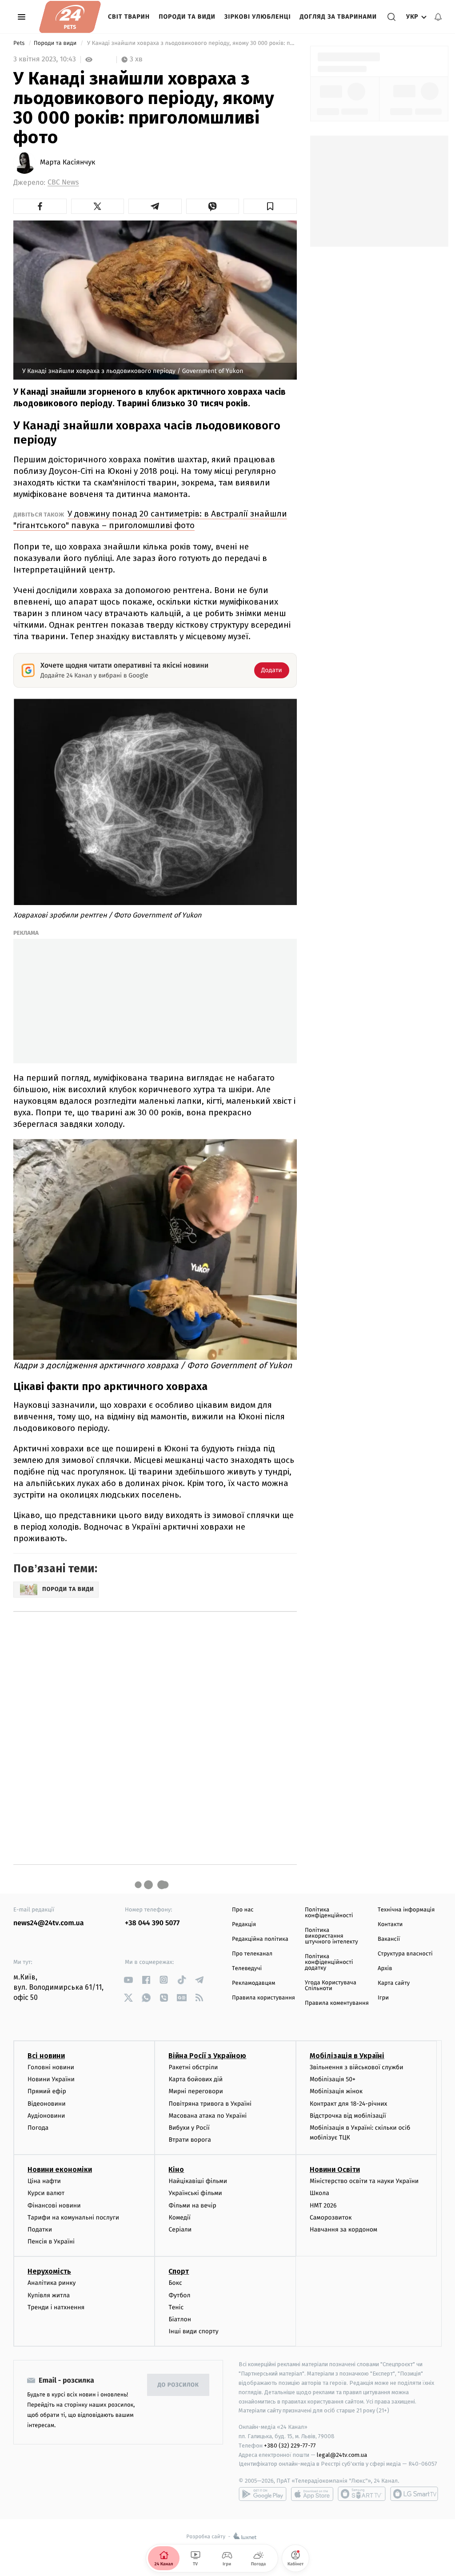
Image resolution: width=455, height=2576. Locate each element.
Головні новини (51, 2067)
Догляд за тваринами (339, 17)
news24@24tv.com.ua (49, 1923)
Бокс (175, 2283)
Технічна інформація (406, 1910)
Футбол (179, 2295)
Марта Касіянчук (68, 163)
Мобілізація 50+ (333, 2079)
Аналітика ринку (52, 2283)
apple (312, 2494)
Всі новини (46, 2056)
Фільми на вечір (192, 2205)
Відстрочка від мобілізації (348, 2116)
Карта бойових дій (196, 2079)
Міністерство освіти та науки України (364, 2181)
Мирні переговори (196, 2091)
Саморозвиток (331, 2217)
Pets (20, 43)
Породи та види (187, 17)
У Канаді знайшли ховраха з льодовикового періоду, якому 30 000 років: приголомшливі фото (191, 43)
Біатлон (180, 2319)
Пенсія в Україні (51, 2241)
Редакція (244, 1925)
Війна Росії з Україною (207, 2056)
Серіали (180, 2229)
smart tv (362, 2494)
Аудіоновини (46, 2116)
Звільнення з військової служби (357, 2067)
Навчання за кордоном (343, 2229)
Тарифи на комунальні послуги (73, 2217)
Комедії (179, 2217)
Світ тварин (129, 17)
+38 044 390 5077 (152, 1923)
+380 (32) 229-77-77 (290, 2446)
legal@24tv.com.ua (342, 2455)
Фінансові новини (54, 2205)
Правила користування (263, 1998)
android (263, 2494)
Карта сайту (394, 1983)
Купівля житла (49, 2295)
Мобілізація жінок (336, 2091)
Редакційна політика (260, 1939)
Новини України (51, 2079)
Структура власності (405, 1954)
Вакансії (389, 1939)
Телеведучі (247, 1969)
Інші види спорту (193, 2331)
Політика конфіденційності (329, 1913)
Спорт (179, 2271)
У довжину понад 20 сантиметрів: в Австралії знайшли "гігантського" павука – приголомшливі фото (150, 519)
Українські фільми (195, 2193)
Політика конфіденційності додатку (329, 1962)
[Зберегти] (270, 206)
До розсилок (178, 2385)
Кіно (176, 2169)
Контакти (390, 1925)
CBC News (63, 182)
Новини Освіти (335, 2169)
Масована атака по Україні (208, 2116)
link (128, 1980)
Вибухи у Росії (189, 2128)
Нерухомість (49, 2271)
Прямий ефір (47, 2091)
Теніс (176, 2307)
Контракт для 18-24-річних (348, 2104)
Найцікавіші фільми (198, 2181)
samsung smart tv (414, 2494)
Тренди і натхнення (56, 2307)
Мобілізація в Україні (347, 2056)
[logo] (70, 17)
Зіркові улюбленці (258, 17)
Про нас (243, 1910)
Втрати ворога (190, 2140)
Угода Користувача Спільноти (331, 1986)
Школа (319, 2193)
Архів (385, 1969)
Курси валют (46, 2193)
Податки (40, 2229)
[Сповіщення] (438, 17)
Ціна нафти (44, 2181)
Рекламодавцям (253, 1983)
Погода (38, 2128)
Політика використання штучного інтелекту (331, 1936)
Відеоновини (47, 2104)
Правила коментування (337, 2003)
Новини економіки (60, 2169)
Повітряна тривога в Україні (210, 2104)
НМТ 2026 (323, 2205)
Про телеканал (252, 1954)
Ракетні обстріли (193, 2067)
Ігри (383, 1998)
